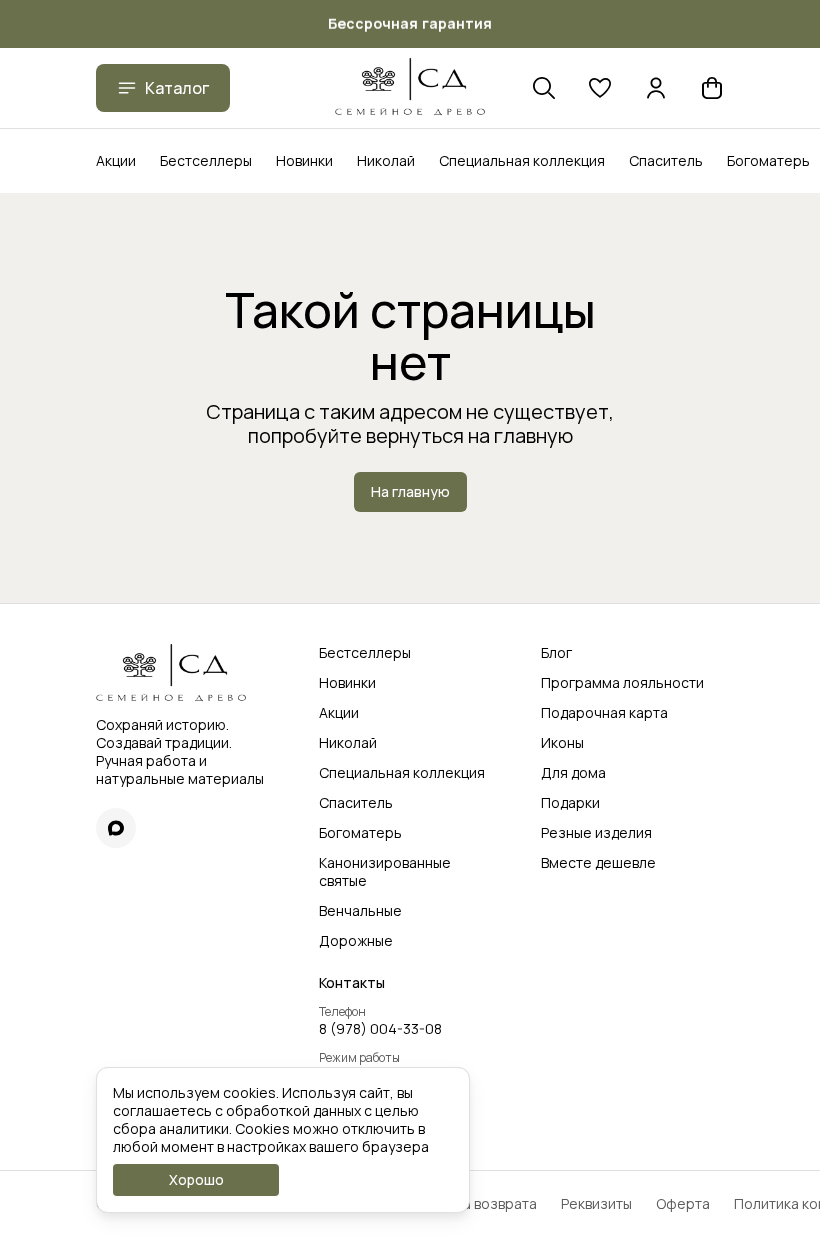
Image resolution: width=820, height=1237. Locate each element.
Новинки (304, 160)
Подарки (570, 803)
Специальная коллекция (522, 160)
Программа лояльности (622, 683)
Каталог (177, 88)
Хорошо (196, 1179)
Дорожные (356, 941)
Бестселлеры (206, 160)
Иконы (562, 743)
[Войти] (656, 88)
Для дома (573, 773)
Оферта (683, 1204)
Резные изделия (596, 833)
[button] (600, 88)
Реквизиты (596, 1204)
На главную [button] (410, 491)
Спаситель (666, 160)
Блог (556, 653)
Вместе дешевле (598, 863)
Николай (386, 160)
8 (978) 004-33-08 (380, 1029)
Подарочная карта (604, 713)
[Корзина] (712, 88)
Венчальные (360, 911)
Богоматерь (768, 160)
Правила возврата (475, 1204)
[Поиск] (544, 88)
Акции (116, 160)
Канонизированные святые (385, 872)
